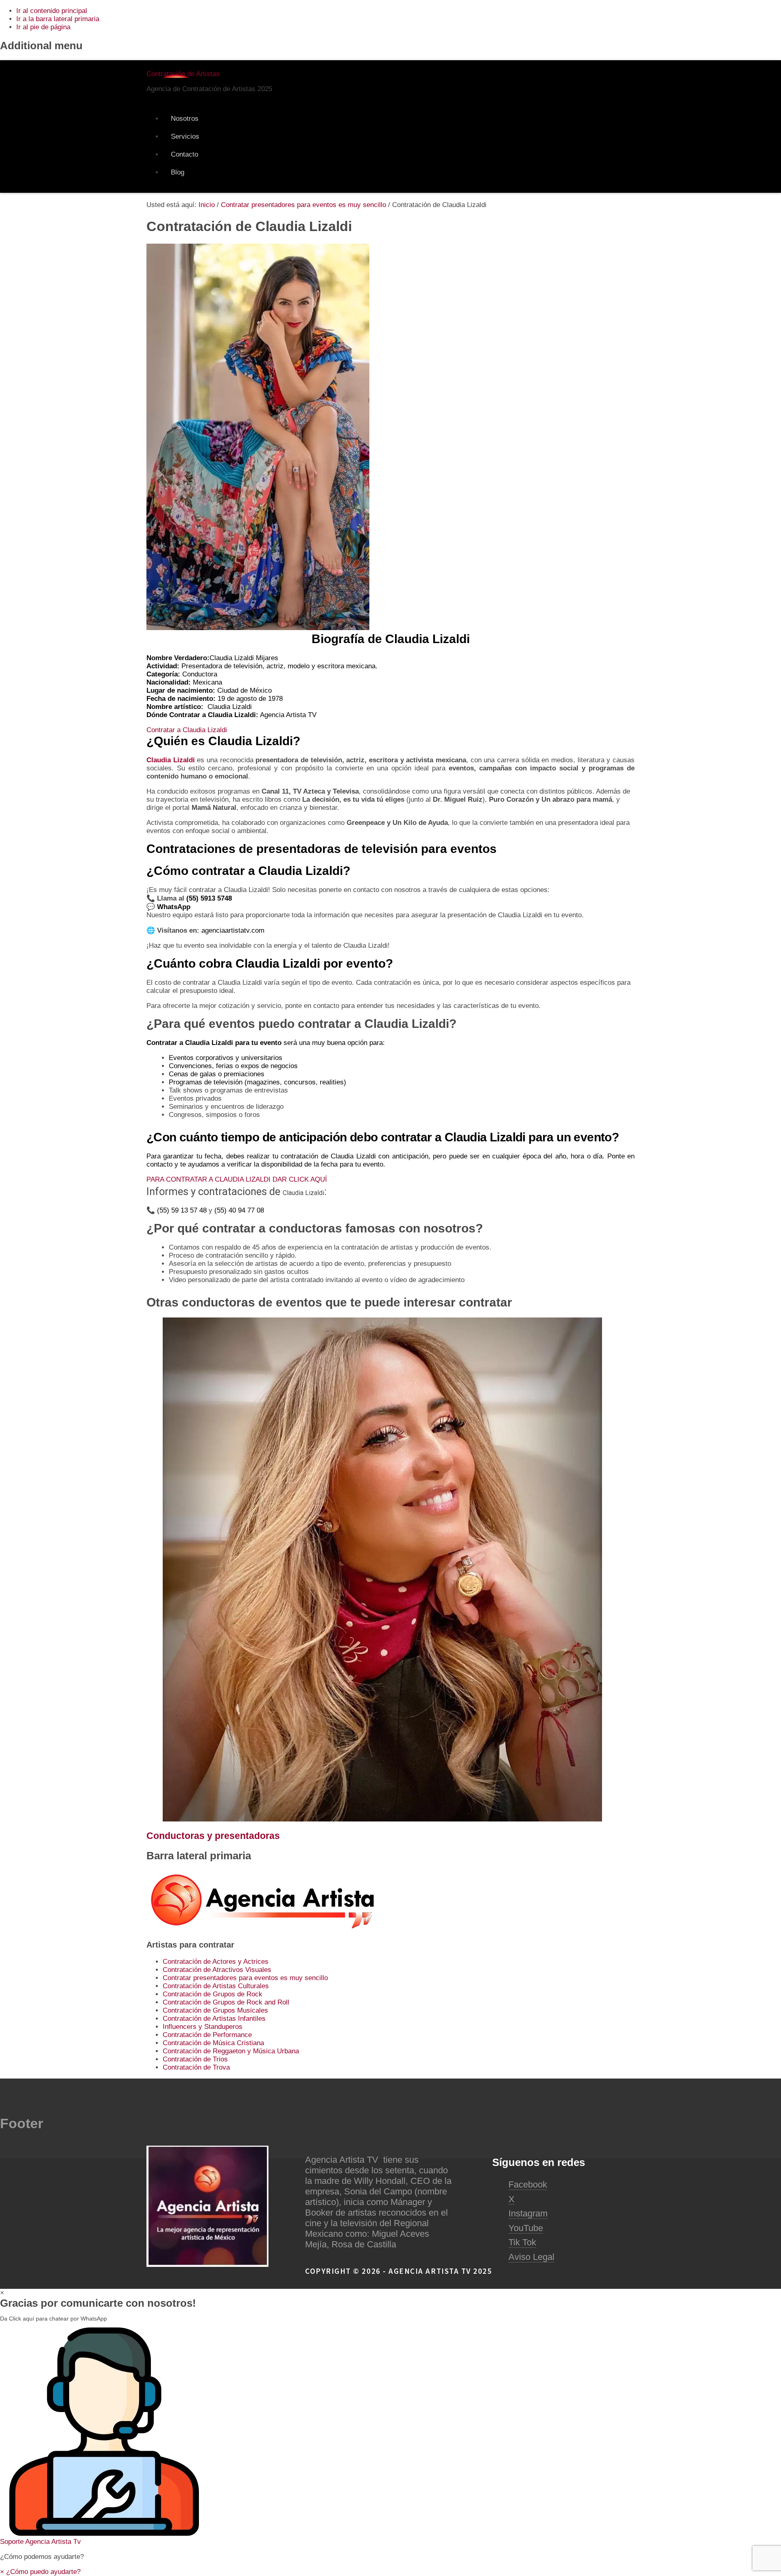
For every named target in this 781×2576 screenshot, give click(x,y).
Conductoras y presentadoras (213, 1836)
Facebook (528, 2184)
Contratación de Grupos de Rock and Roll (226, 2002)
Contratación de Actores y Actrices (216, 1962)
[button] (390, 2437)
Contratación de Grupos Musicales (215, 2010)
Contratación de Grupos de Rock (213, 1994)
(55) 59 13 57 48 (182, 1210)
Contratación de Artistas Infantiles (214, 2019)
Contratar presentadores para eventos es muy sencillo (245, 1978)
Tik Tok (522, 2242)
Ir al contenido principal (52, 11)
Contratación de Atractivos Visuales (217, 1970)
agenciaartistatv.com (233, 930)
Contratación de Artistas (183, 74)
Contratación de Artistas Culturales (216, 1986)
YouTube (526, 2228)
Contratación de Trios (195, 2059)
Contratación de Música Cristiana (213, 2043)
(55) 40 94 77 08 (239, 1210)
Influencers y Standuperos (203, 2027)
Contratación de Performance (207, 2035)
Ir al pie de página (43, 27)
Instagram (528, 2213)
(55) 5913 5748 (210, 898)
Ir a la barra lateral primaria (58, 19)
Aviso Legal (531, 2257)
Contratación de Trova (196, 2067)
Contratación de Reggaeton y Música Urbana (231, 2051)
